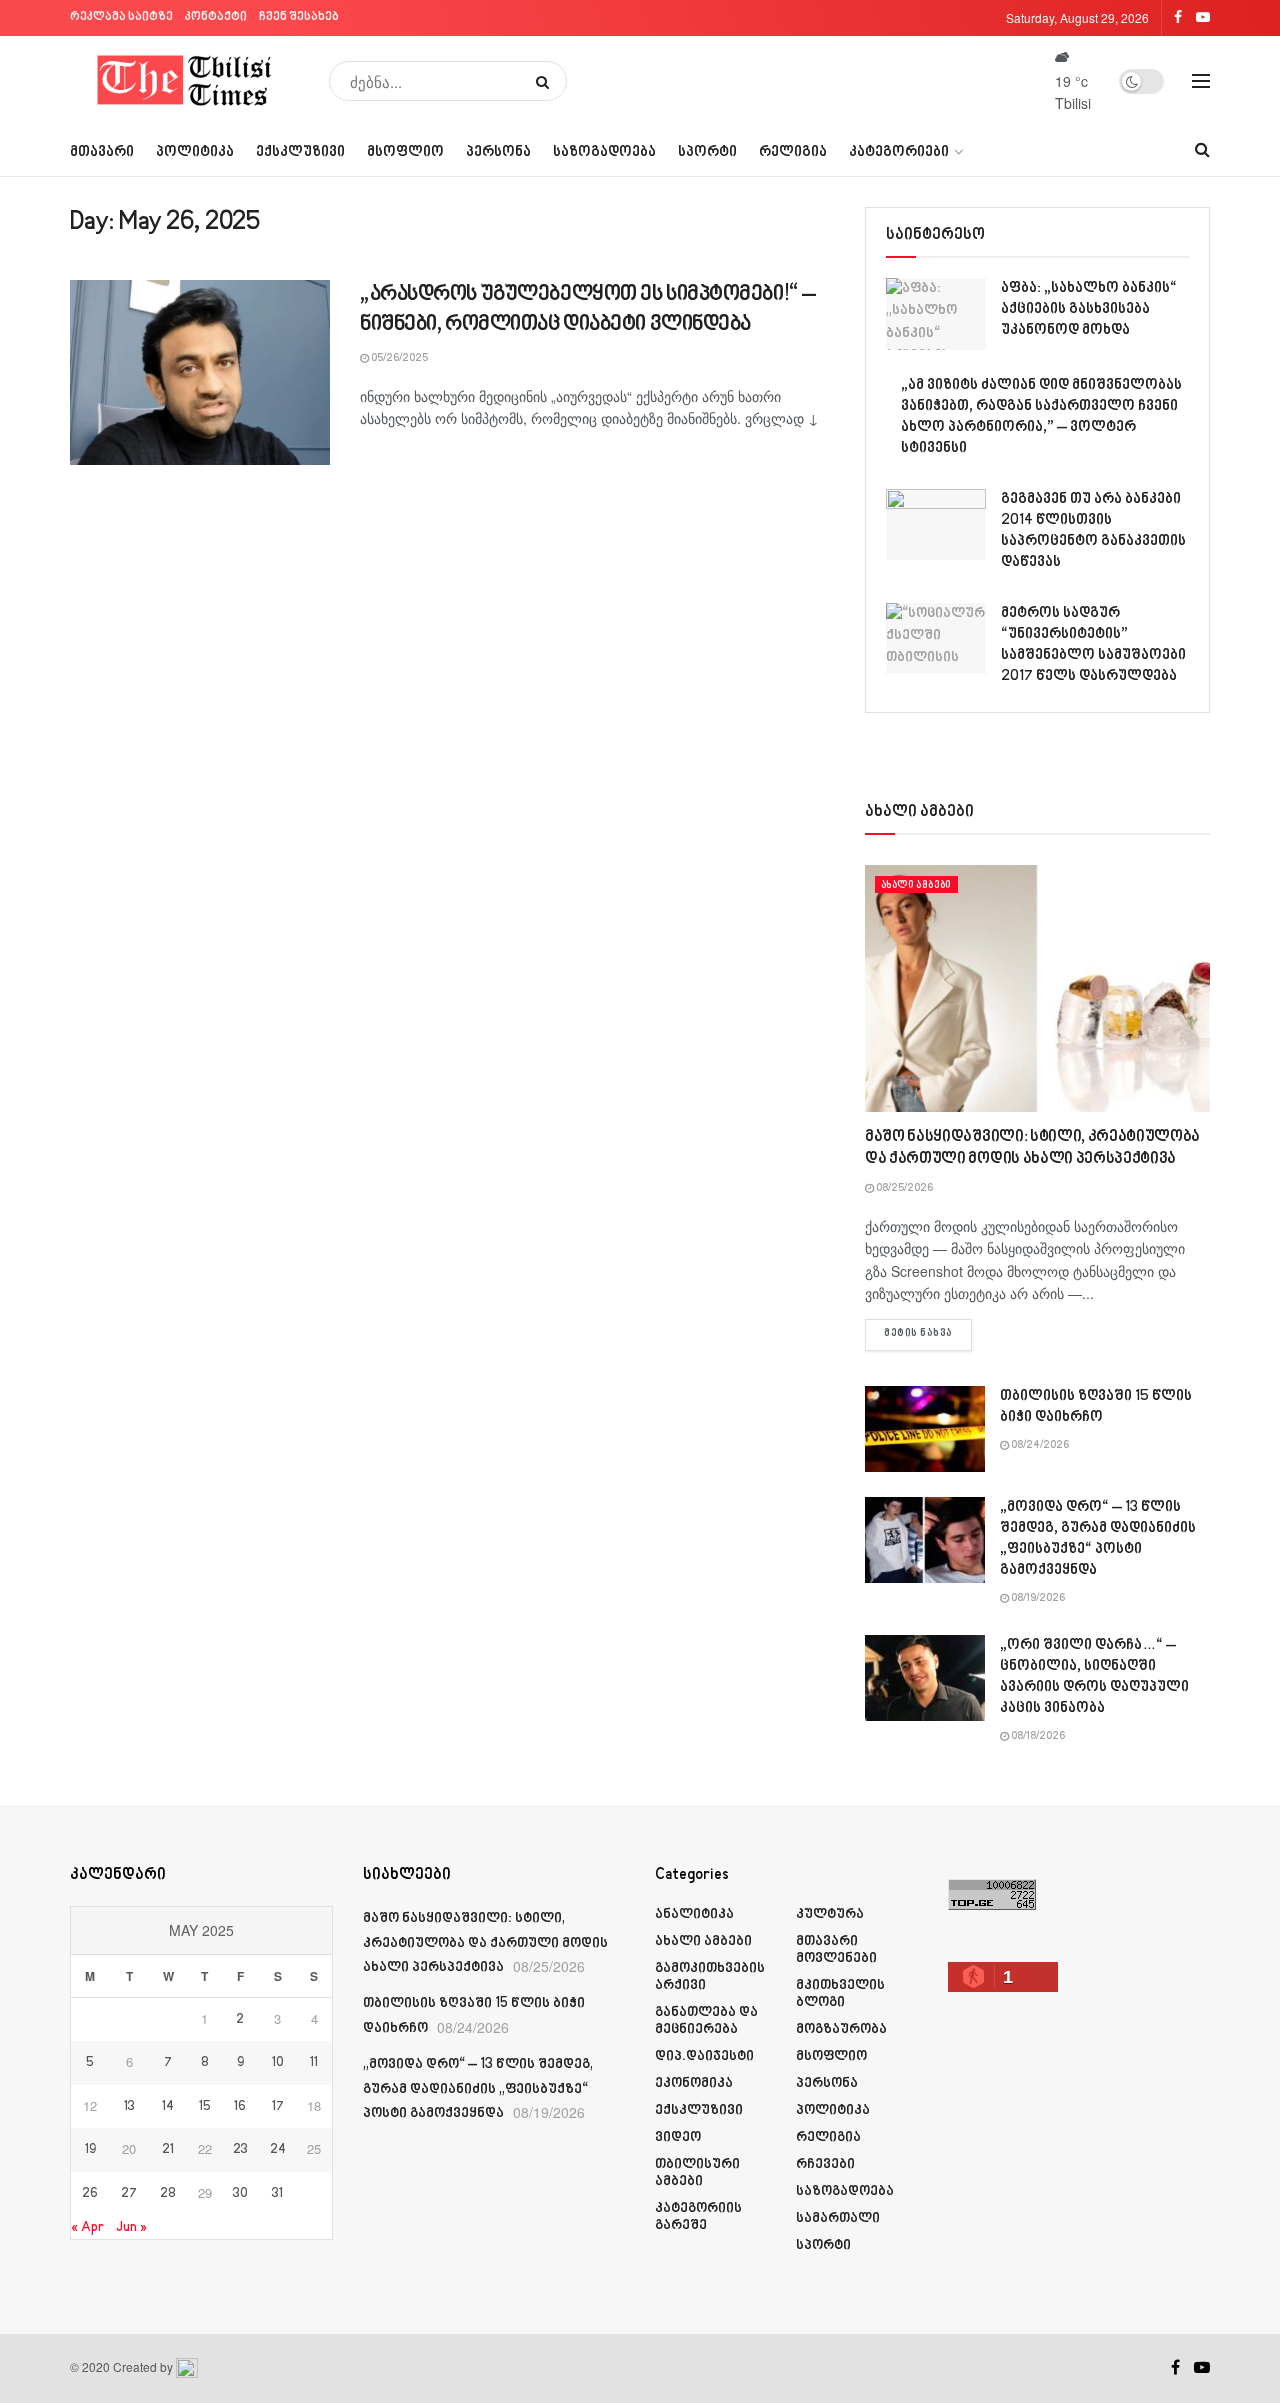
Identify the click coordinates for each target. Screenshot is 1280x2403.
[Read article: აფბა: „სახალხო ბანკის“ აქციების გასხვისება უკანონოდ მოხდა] (936, 314)
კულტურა (830, 1914)
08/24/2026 (1039, 1446)
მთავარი (102, 152)
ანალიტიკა (694, 1914)
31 (277, 2194)
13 (129, 2107)
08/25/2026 (903, 1189)
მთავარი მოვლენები (836, 1950)
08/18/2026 (1037, 1737)
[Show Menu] (1201, 81)
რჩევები (825, 2164)
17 (278, 2107)
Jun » (131, 2227)
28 (168, 2194)
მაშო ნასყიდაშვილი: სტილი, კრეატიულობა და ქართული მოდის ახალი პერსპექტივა (485, 1943)
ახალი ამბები (916, 885)
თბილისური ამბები (697, 2173)
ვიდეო (678, 2137)
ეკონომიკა (694, 2083)
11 (314, 2063)
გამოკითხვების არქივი (710, 1977)
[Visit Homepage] (185, 81)
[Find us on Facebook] (1175, 2368)
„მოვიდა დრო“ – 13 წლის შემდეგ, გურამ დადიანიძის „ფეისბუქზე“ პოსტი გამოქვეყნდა (478, 2089)
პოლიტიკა (195, 152)
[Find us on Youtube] (1202, 2368)
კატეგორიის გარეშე (698, 2217)
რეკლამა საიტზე (121, 17)
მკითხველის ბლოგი (840, 1994)
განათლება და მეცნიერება (706, 2021)
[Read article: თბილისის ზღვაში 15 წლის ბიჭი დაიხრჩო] (925, 1429)
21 (168, 2150)
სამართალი (838, 2218)
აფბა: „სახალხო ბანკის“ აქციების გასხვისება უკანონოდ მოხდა (1089, 309)
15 (205, 2107)
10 (278, 2063)
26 (90, 2194)
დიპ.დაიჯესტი (704, 2056)
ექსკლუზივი (300, 152)
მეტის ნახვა (928, 1333)
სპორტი (707, 152)
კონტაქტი (216, 17)
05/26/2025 (398, 359)
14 (168, 2107)
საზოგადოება (604, 152)
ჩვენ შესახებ (299, 17)
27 (129, 2194)
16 (240, 2107)
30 (240, 2194)
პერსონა (498, 152)
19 (90, 2150)
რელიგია (793, 152)
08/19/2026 (1037, 1599)
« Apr (87, 2227)
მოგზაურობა (841, 2029)
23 (240, 2150)
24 (278, 2150)
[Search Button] (546, 81)
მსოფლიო (405, 152)
